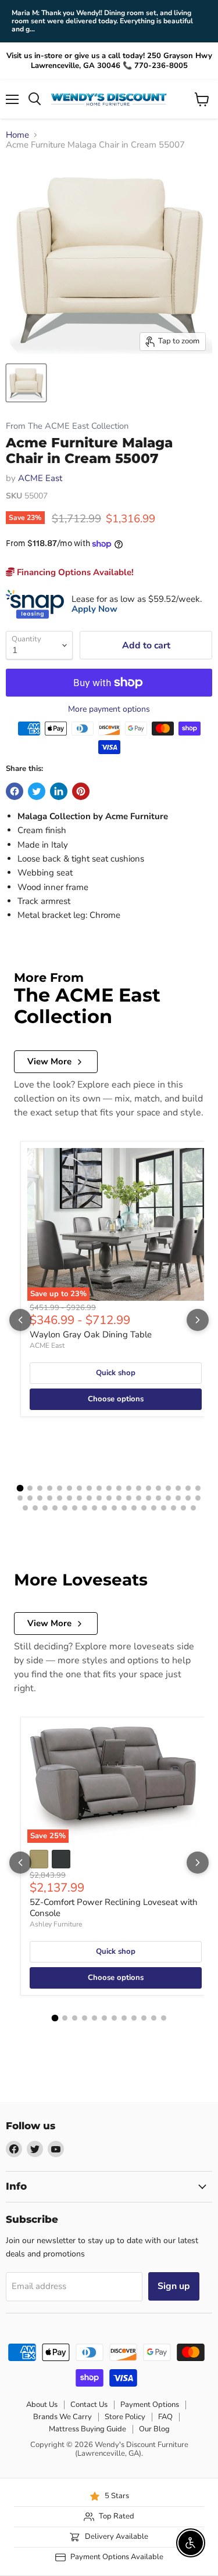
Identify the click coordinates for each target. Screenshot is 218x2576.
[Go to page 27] (89, 1498)
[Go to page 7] (79, 1488)
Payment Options (150, 2405)
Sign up (174, 2286)
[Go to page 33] (149, 1498)
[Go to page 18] (188, 1488)
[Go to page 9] (99, 1488)
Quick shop (116, 1373)
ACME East (40, 478)
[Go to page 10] (109, 1488)
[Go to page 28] (99, 1498)
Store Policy (125, 2417)
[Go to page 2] (30, 1488)
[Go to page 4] (50, 1488)
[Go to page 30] (119, 1498)
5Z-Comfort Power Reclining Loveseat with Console (114, 1908)
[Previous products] (20, 1320)
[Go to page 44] (75, 1508)
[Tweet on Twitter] (37, 791)
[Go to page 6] (69, 1488)
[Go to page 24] (60, 1498)
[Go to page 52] (154, 1508)
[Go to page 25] (69, 1498)
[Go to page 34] (158, 1498)
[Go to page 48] (114, 1508)
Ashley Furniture (56, 1924)
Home (17, 135)
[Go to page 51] (144, 1508)
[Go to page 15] (158, 1488)
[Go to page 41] (45, 1508)
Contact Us (89, 2405)
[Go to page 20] (20, 1498)
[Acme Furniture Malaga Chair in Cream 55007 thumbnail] (26, 383)
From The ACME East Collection (67, 426)
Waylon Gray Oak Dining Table (91, 1334)
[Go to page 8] (89, 1488)
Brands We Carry (62, 2417)
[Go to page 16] (168, 1488)
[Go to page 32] (139, 1498)
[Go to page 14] (149, 1488)
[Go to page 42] (55, 1508)
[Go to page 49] (124, 1508)
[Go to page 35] (168, 1498)
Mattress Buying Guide (87, 2429)
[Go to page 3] (40, 1488)
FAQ (165, 2417)
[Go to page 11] (119, 1488)
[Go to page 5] (60, 1488)
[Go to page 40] (35, 1508)
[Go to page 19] (198, 1488)
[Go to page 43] (65, 1508)
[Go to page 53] (164, 1508)
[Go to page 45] (85, 1508)
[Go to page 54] (174, 1508)
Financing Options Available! (74, 572)
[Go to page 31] (129, 1498)
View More (49, 1061)
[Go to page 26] (79, 1498)
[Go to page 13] (139, 1488)
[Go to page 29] (109, 1498)
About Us (42, 2405)
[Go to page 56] (193, 1508)
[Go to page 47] (104, 1508)
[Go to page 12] (129, 1488)
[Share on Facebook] (15, 791)
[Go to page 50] (134, 1508)
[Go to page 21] (30, 1498)
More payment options (109, 709)
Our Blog (154, 2429)
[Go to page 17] (178, 1488)
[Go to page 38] (198, 1498)
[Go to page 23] (50, 1498)
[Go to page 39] (25, 1508)
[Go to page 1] (20, 1488)
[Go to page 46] (94, 1508)
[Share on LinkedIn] (59, 791)
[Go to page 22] (40, 1498)
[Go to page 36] (178, 1498)
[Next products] (198, 1320)
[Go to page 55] (183, 1508)
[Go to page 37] (188, 1498)
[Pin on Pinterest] (81, 791)
